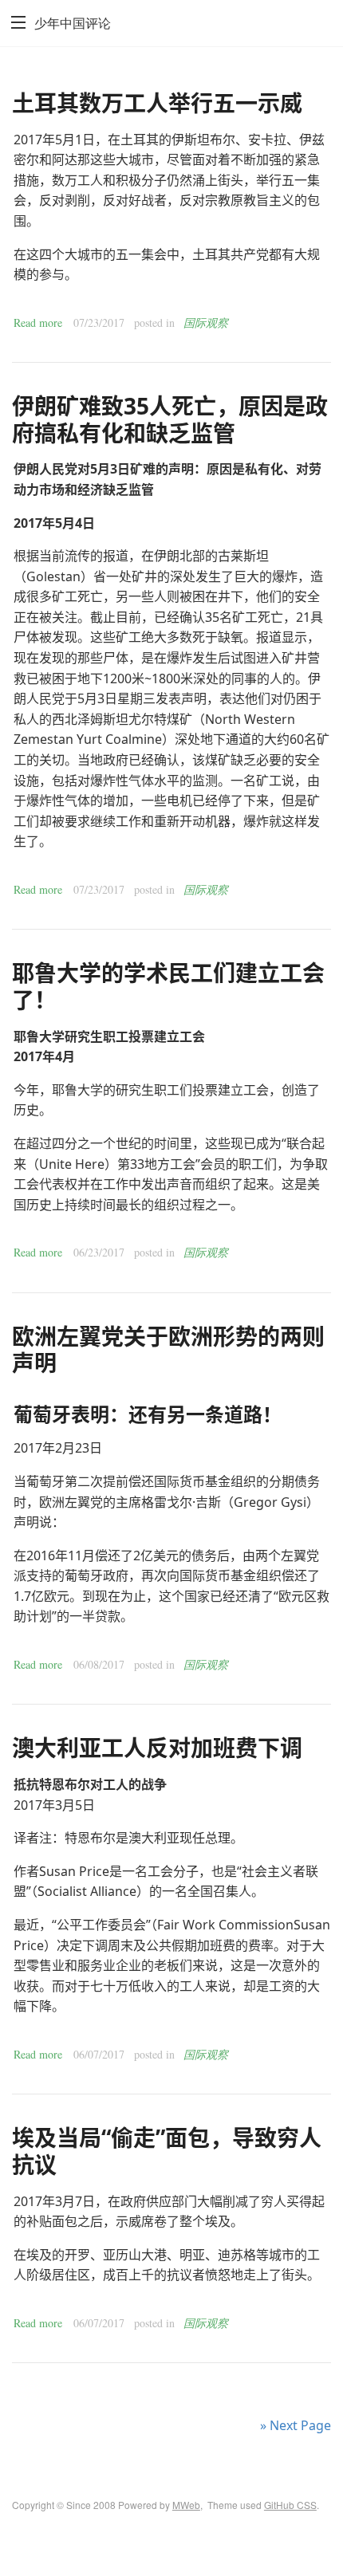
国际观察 (206, 322)
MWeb (186, 2505)
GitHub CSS (290, 2505)
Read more (38, 322)
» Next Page (296, 2425)
